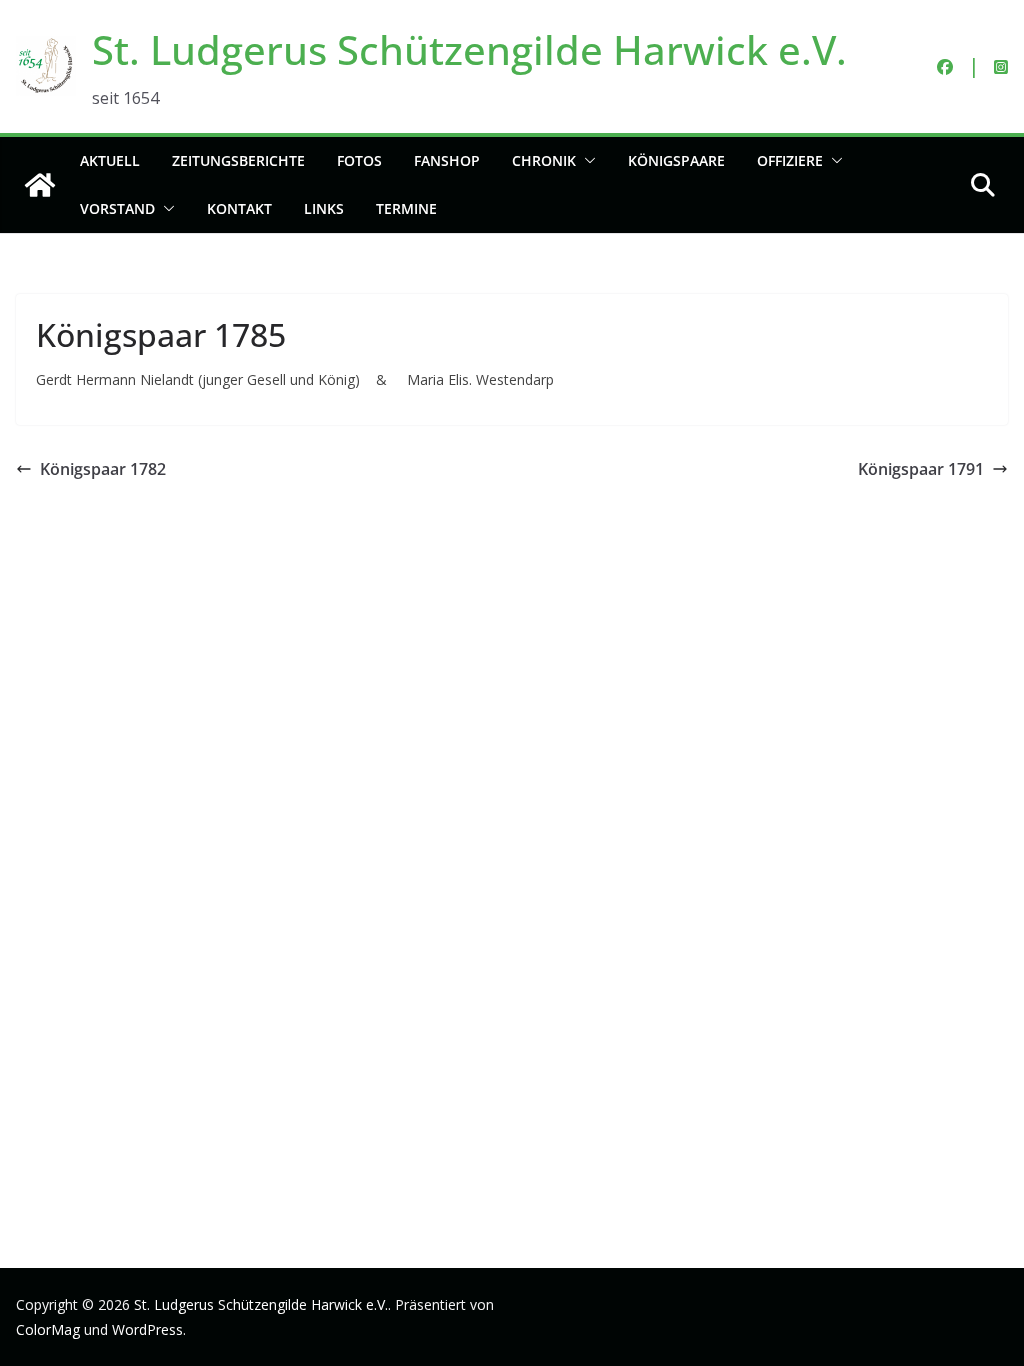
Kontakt (239, 208)
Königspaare (676, 160)
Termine (406, 208)
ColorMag (48, 1329)
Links (324, 208)
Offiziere (790, 160)
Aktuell (110, 160)
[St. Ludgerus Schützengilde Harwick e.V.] (40, 185)
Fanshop (447, 160)
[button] (586, 161)
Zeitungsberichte (238, 160)
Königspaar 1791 (921, 469)
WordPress (147, 1329)
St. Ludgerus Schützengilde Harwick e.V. (469, 49)
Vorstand (117, 208)
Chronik (544, 160)
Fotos (359, 160)
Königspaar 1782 (103, 469)
